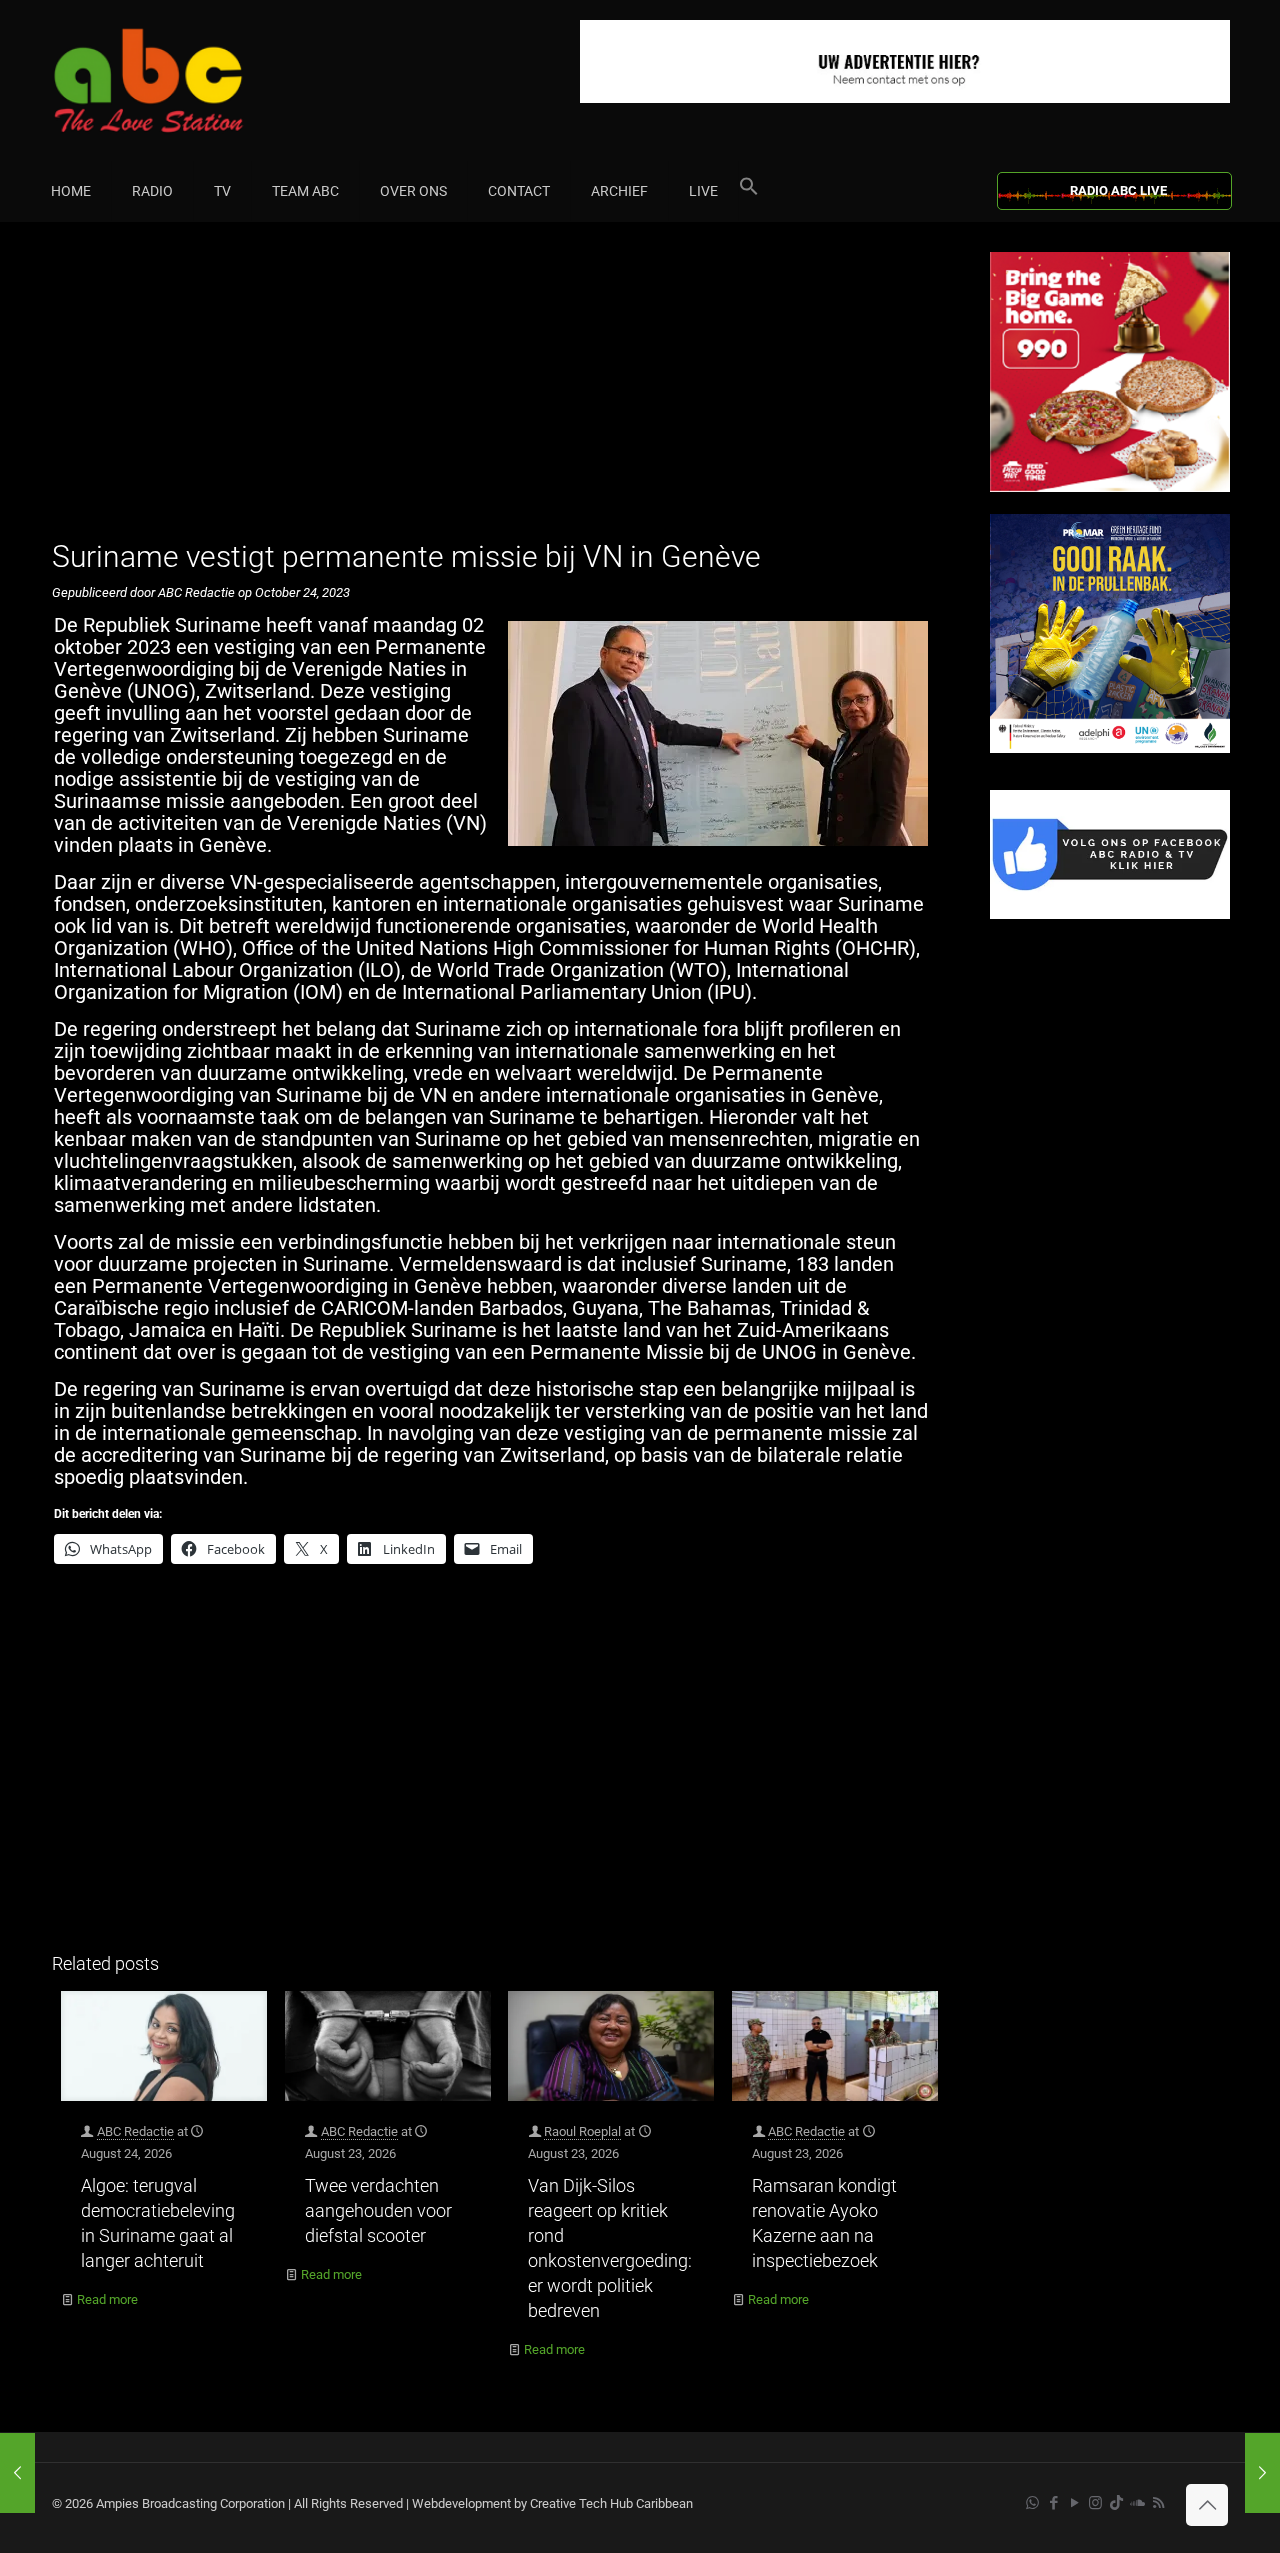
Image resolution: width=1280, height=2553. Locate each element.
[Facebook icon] (1053, 2503)
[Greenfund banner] (1110, 748)
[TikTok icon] (1116, 2503)
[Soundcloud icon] (1137, 2503)
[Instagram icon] (1095, 2503)
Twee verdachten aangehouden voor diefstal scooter (378, 2210)
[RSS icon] (1158, 2503)
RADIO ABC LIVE (1118, 190)
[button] (749, 191)
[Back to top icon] (1207, 2505)
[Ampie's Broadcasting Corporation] (187, 80)
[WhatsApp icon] (1032, 2503)
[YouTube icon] (1074, 2503)
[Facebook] (1110, 914)
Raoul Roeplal (582, 2131)
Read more (107, 2299)
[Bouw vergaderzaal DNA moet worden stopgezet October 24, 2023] (17, 2473)
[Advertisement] (499, 392)
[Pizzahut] (1110, 487)
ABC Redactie (135, 2131)
